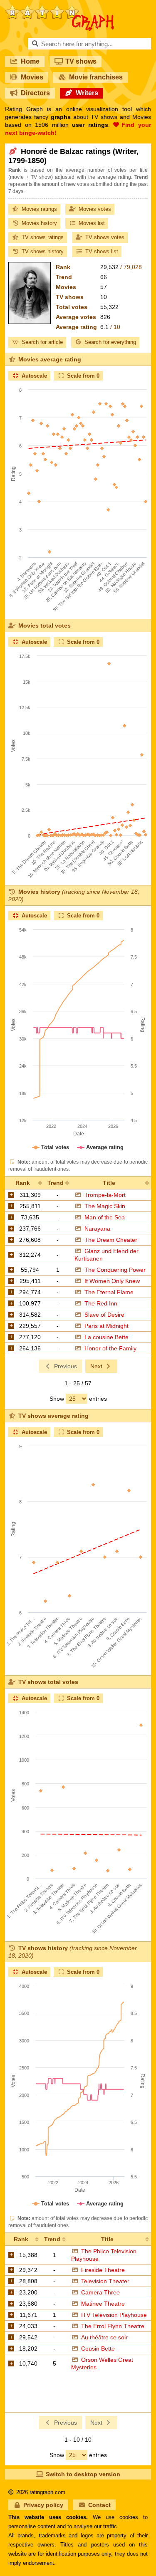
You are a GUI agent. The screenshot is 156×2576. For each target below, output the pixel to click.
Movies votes (95, 209)
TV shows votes (105, 237)
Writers (87, 93)
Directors (35, 93)
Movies (32, 77)
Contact (99, 2505)
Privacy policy (43, 2505)
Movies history (39, 223)
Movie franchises (96, 77)
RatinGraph (60, 8)
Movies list (92, 223)
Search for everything (110, 342)
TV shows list (102, 251)
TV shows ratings (43, 237)
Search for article (42, 342)
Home (30, 61)
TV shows (81, 61)
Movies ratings (39, 209)
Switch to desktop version (83, 2474)
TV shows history (43, 251)
